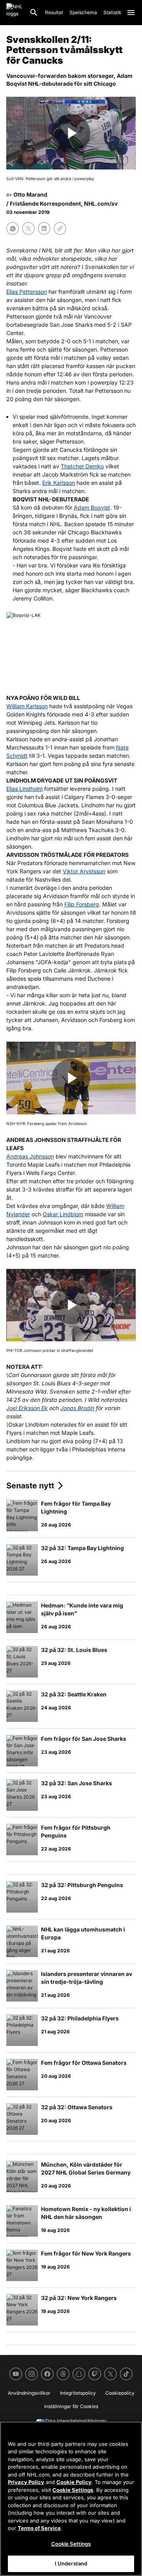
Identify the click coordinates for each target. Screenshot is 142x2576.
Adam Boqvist (92, 507)
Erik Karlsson (59, 483)
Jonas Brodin (77, 1408)
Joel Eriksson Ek (27, 1408)
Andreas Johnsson (30, 1156)
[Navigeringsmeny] (131, 13)
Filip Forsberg (82, 904)
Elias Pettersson (27, 292)
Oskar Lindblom (63, 1214)
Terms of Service (39, 2528)
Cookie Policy (74, 2482)
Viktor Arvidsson (84, 871)
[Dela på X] (28, 228)
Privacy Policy (26, 2482)
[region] (71, 2499)
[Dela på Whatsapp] (13, 228)
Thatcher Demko (82, 466)
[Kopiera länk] (60, 228)
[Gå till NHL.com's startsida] (15, 13)
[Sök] (34, 13)
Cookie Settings (73, 2490)
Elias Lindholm (24, 789)
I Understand (71, 2563)
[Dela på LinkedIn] (44, 228)
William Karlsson (27, 706)
